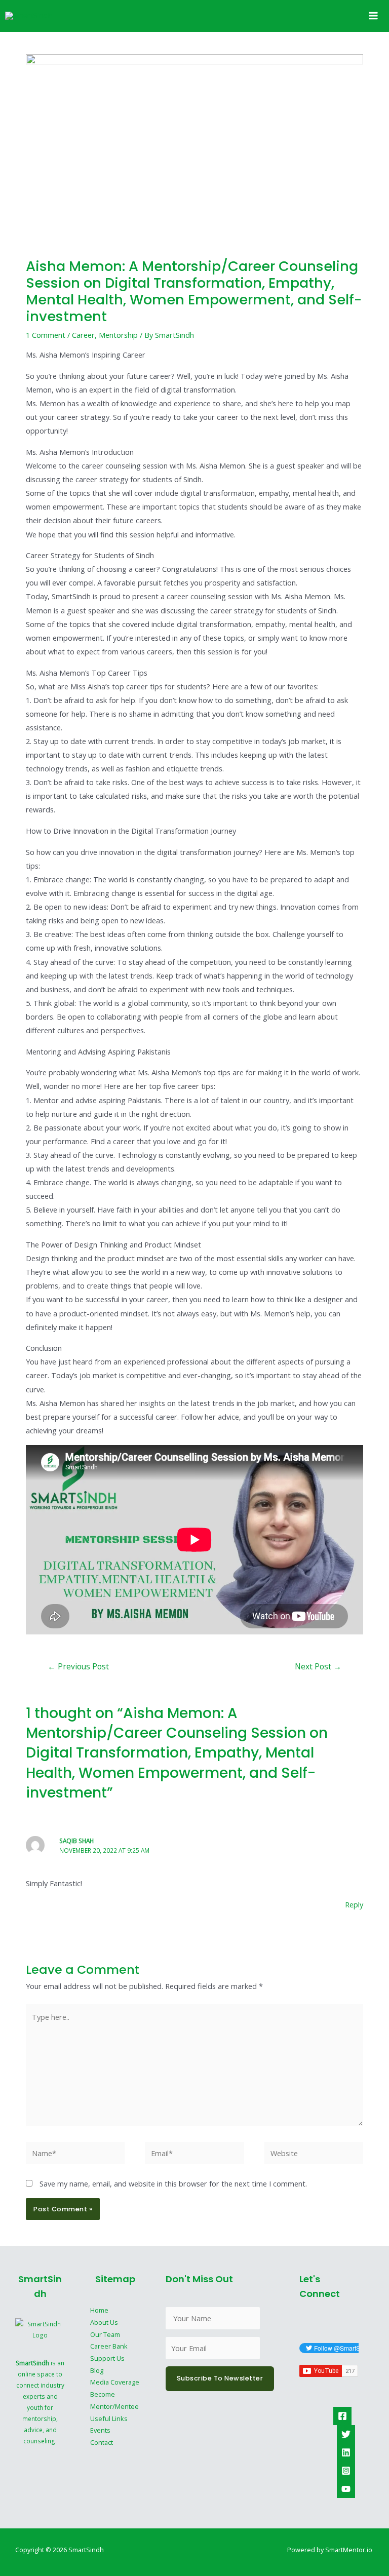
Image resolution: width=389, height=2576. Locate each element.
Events (100, 2430)
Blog (97, 2370)
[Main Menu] (373, 16)
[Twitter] (346, 2434)
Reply (354, 1904)
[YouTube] (346, 2489)
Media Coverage (115, 2382)
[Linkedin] (346, 2452)
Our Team (105, 2334)
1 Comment (46, 335)
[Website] (314, 2155)
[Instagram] (346, 2471)
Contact (102, 2442)
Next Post (318, 1666)
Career (83, 335)
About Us (104, 2322)
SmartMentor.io (349, 2550)
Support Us (107, 2358)
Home (99, 2310)
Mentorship (118, 335)
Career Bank (109, 2346)
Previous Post (78, 1666)
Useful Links (109, 2418)
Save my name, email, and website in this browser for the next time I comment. (173, 2183)
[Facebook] (342, 2416)
